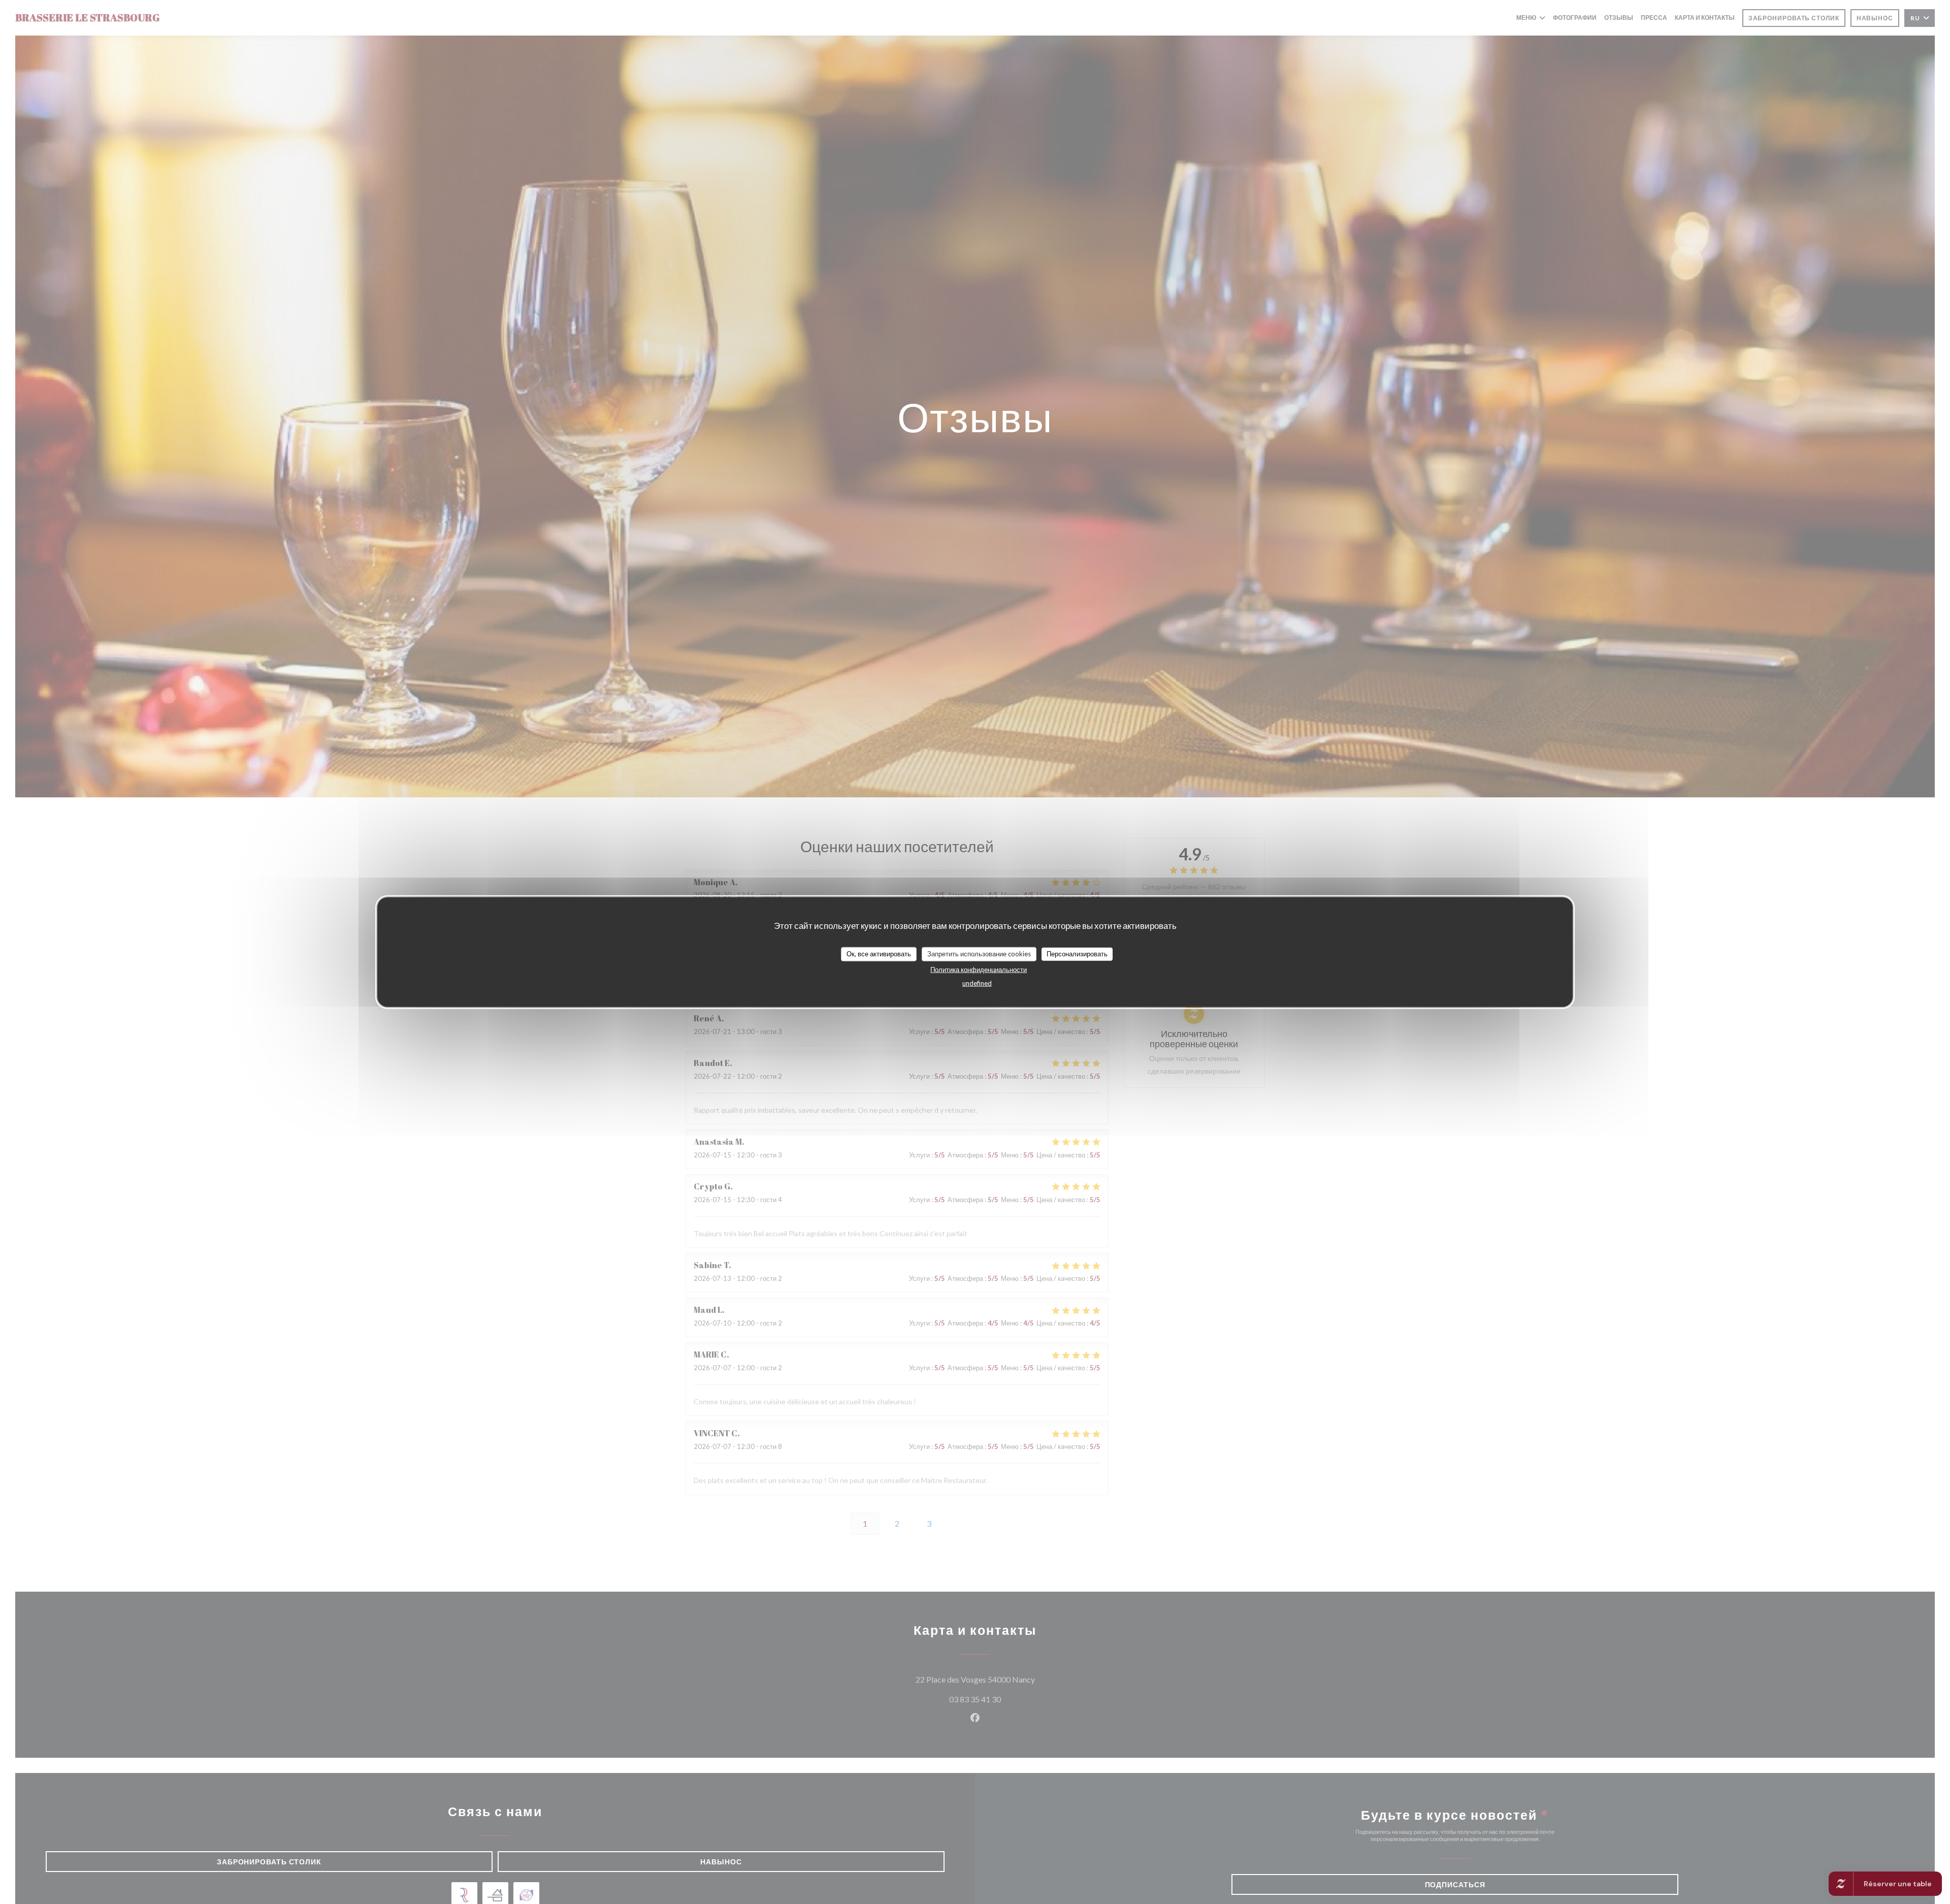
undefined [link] (977, 983)
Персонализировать (1077, 953)
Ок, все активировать (879, 953)
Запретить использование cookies (979, 953)
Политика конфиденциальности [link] (979, 969)
